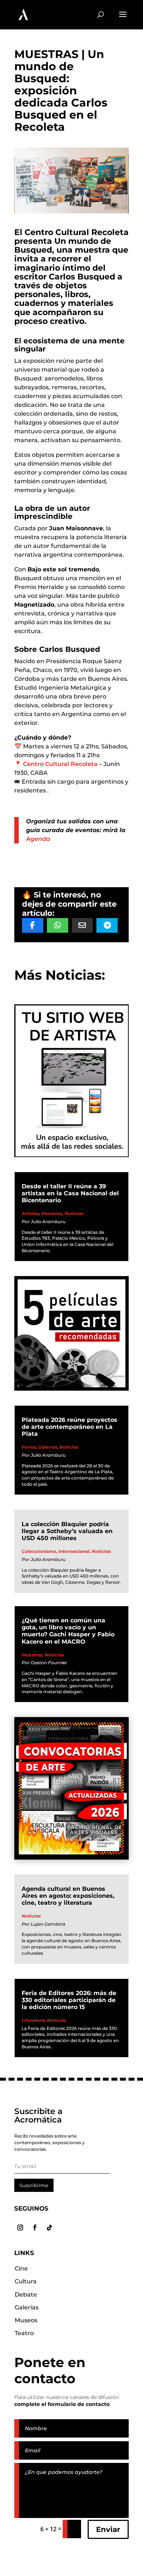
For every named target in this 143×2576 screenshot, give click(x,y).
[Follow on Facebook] (35, 2228)
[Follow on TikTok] (49, 2228)
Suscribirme (34, 2185)
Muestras (52, 1213)
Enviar (108, 2529)
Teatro (24, 2333)
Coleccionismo (39, 1551)
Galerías (48, 1447)
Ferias (29, 1447)
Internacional (74, 1551)
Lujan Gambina (48, 1924)
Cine (21, 2268)
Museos (26, 2320)
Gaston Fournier (49, 1663)
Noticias (74, 1213)
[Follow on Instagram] (20, 2228)
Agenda (38, 839)
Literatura (33, 2020)
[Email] (82, 925)
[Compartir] (33, 925)
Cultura (26, 2281)
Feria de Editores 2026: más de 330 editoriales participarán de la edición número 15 (69, 2000)
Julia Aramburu (48, 1222)
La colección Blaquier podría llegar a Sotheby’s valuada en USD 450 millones (67, 1531)
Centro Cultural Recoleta (60, 764)
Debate (26, 2295)
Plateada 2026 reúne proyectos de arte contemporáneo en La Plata (69, 1427)
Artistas (30, 1213)
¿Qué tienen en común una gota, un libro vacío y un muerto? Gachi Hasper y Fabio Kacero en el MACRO (68, 1631)
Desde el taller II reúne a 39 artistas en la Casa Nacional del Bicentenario (70, 1193)
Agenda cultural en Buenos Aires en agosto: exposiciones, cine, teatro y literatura (68, 1896)
